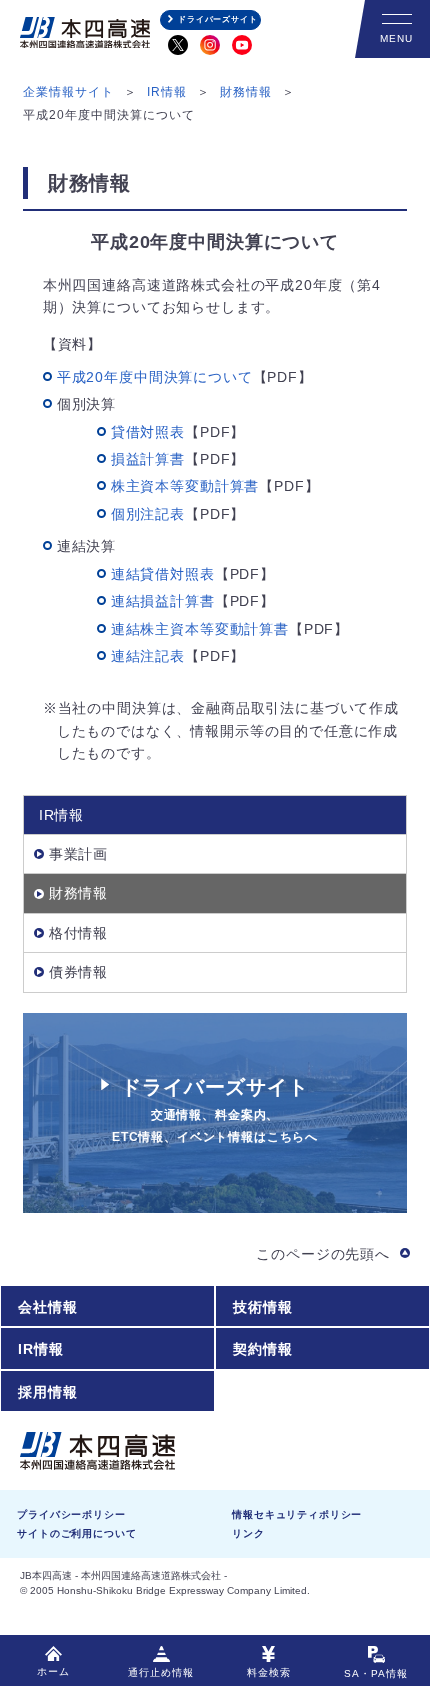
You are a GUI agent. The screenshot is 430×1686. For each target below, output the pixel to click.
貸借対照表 (148, 432)
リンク (248, 1533)
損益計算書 (148, 459)
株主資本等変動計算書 (185, 486)
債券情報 (78, 972)
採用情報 (47, 1392)
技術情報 (262, 1307)
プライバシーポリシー (71, 1514)
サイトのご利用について (76, 1533)
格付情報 (78, 933)
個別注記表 (148, 514)
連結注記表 (148, 656)
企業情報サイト (68, 92)
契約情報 (262, 1349)
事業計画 (78, 854)
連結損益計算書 (163, 601)
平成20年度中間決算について (155, 377)
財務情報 (246, 92)
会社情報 (47, 1307)
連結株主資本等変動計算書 (200, 629)
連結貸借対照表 (163, 574)
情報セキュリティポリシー (297, 1514)
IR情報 (167, 92)
